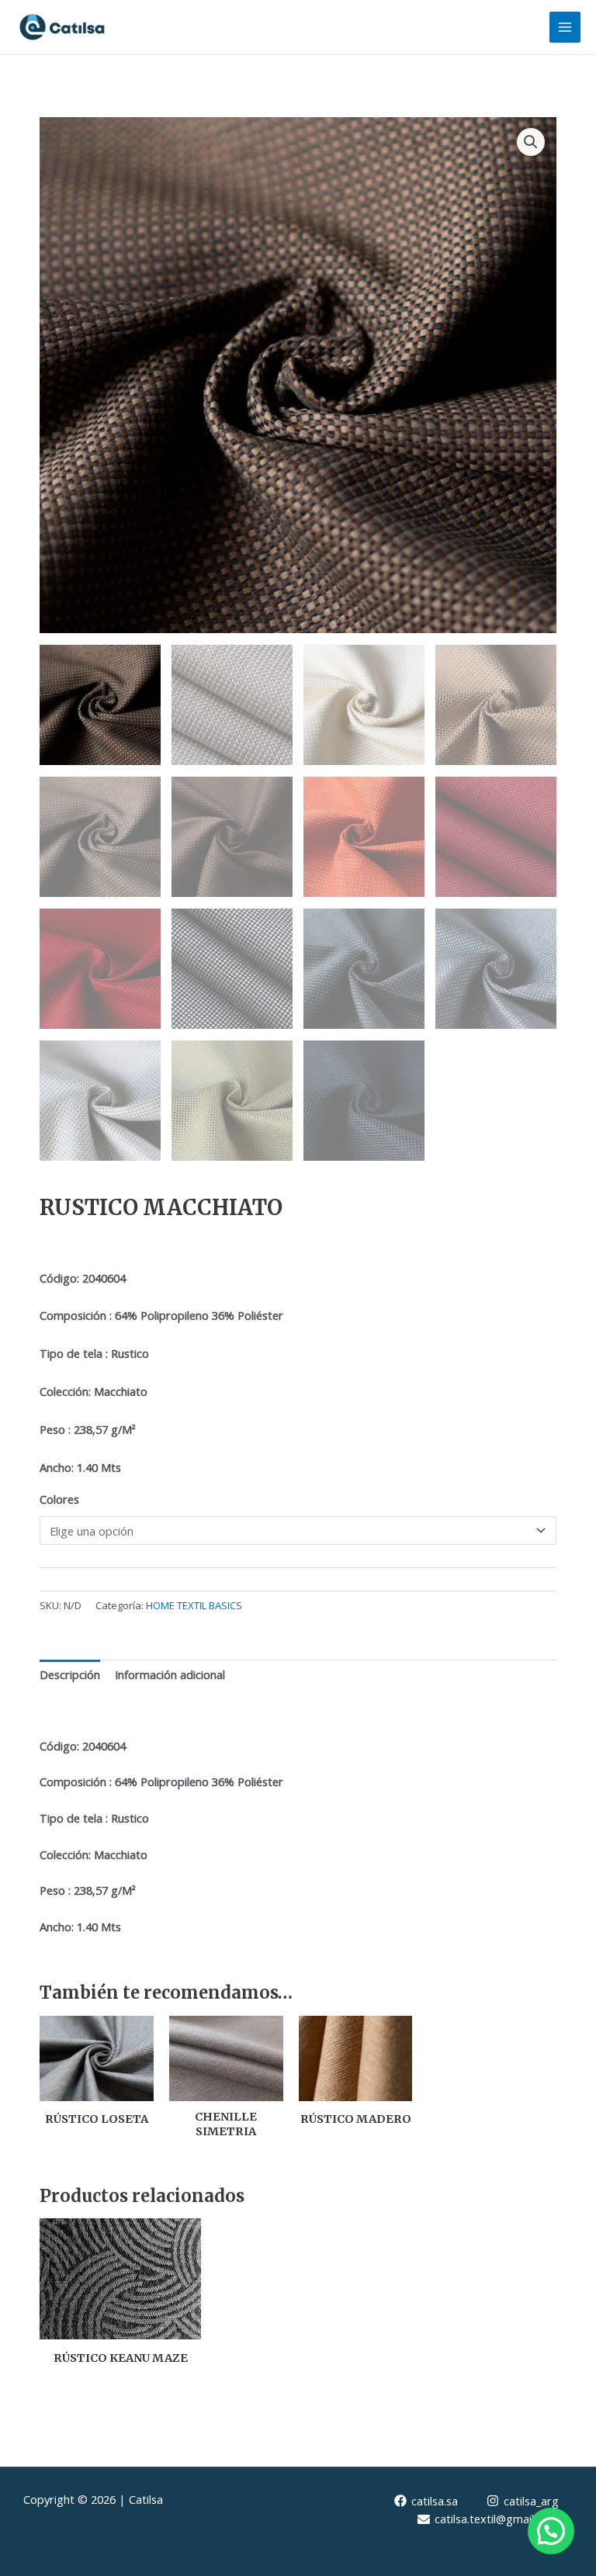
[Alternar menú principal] (565, 27)
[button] (531, 142)
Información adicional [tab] (170, 1674)
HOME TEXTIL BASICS (194, 1605)
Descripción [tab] (70, 1674)
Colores (59, 1499)
